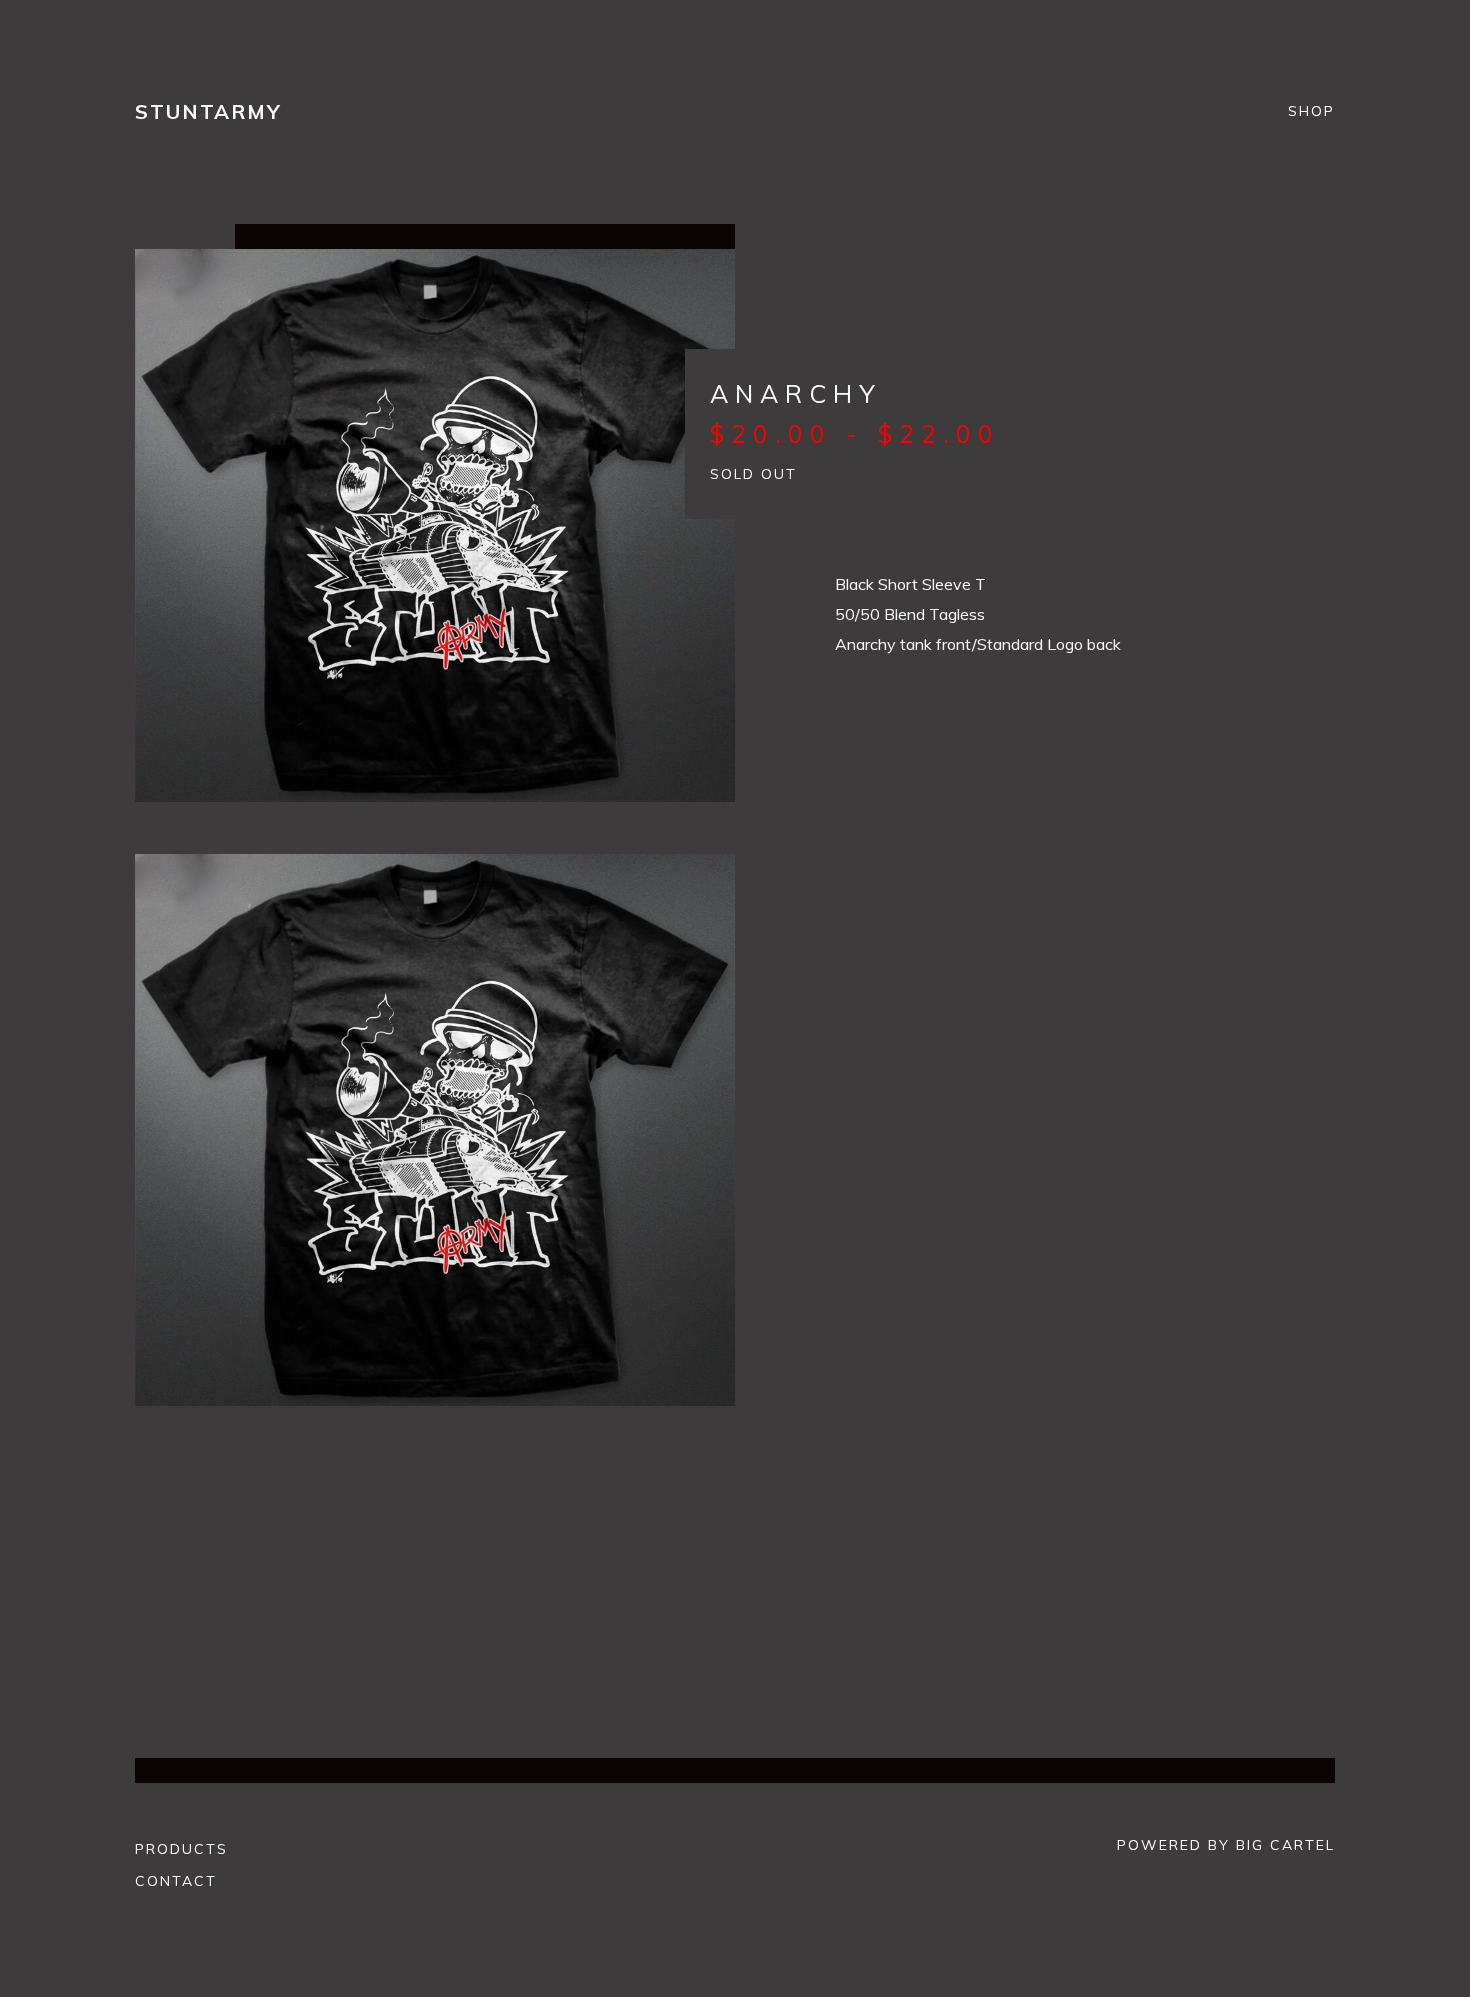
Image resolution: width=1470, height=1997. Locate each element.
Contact (176, 1881)
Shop (1311, 112)
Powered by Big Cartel (1226, 1845)
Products (181, 1849)
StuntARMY (208, 111)
